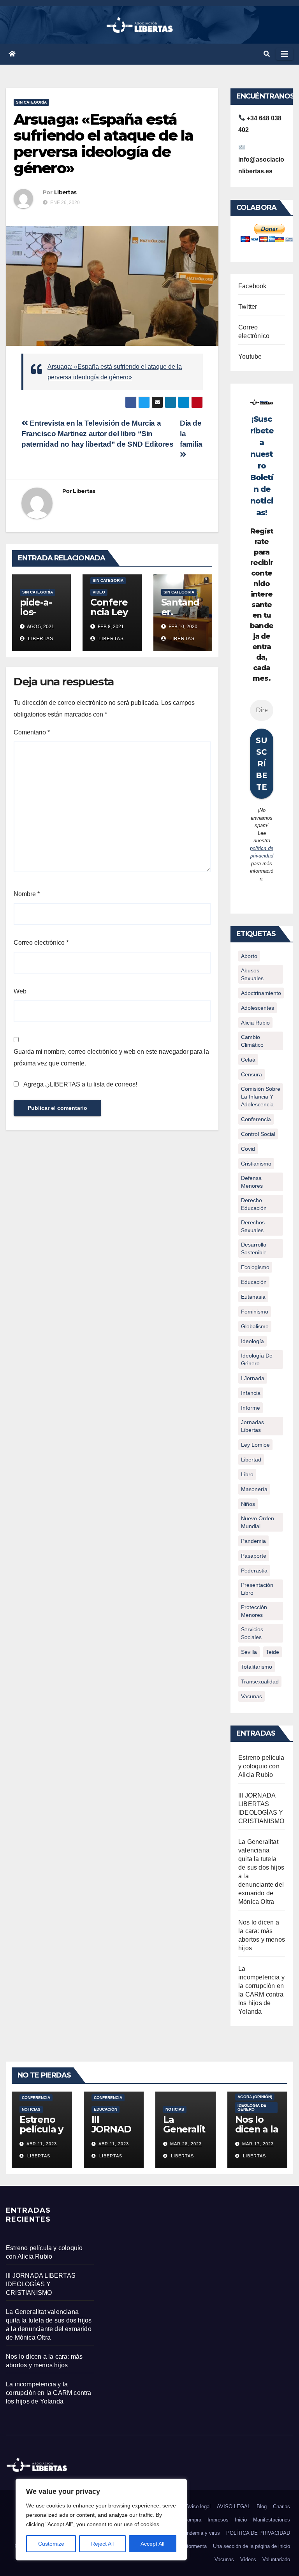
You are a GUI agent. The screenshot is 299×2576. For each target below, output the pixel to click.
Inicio (241, 2520)
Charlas (281, 2506)
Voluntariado (276, 2559)
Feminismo (255, 1312)
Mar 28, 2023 (186, 2144)
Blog (262, 2506)
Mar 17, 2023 (258, 2144)
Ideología (252, 1341)
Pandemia (253, 1541)
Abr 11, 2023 (42, 2144)
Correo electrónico (41, 943)
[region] (101, 2520)
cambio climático (252, 1041)
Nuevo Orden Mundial (258, 1522)
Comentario (32, 732)
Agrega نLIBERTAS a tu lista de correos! (79, 1084)
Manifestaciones (272, 2520)
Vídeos (248, 2559)
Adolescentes (258, 1008)
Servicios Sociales (252, 1633)
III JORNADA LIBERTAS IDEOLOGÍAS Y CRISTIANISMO (41, 2284)
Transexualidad (260, 1682)
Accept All (152, 2544)
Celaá (248, 1060)
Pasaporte (254, 1556)
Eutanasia (253, 1297)
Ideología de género (257, 1359)
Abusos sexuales (252, 974)
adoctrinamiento (261, 993)
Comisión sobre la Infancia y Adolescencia (261, 1097)
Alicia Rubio (255, 1023)
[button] (267, 54)
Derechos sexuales (253, 1226)
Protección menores (254, 1611)
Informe (251, 1408)
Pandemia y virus (200, 2533)
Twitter (248, 307)
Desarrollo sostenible (254, 1248)
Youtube (250, 357)
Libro (247, 1474)
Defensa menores (252, 1182)
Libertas (65, 192)
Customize (51, 2544)
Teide (273, 1652)
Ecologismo (255, 1267)
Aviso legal (198, 2506)
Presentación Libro (257, 1589)
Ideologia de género (252, 2107)
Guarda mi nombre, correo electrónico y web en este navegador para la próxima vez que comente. (111, 1057)
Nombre (27, 894)
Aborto (249, 956)
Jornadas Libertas (252, 1426)
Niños (248, 1504)
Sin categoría (31, 102)
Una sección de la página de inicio (252, 2546)
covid (248, 1149)
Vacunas (252, 1696)
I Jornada (253, 1378)
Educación (254, 1282)
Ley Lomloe (255, 1445)
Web (20, 991)
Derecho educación (254, 1204)
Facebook (252, 286)
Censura (252, 1074)
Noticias (31, 2109)
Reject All (102, 2544)
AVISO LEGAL (234, 2506)
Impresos (218, 2520)
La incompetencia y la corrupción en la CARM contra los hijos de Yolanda (49, 2393)
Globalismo (255, 1326)
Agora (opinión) (255, 2097)
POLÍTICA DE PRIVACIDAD (258, 2533)
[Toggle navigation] (285, 54)
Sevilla (249, 1652)
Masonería (254, 1489)
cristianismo (256, 1164)
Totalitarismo (257, 1667)
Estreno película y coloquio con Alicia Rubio (261, 1766)
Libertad (251, 1460)
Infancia (251, 1393)
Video (99, 592)
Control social (258, 1134)
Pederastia (254, 1571)
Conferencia (256, 1119)
